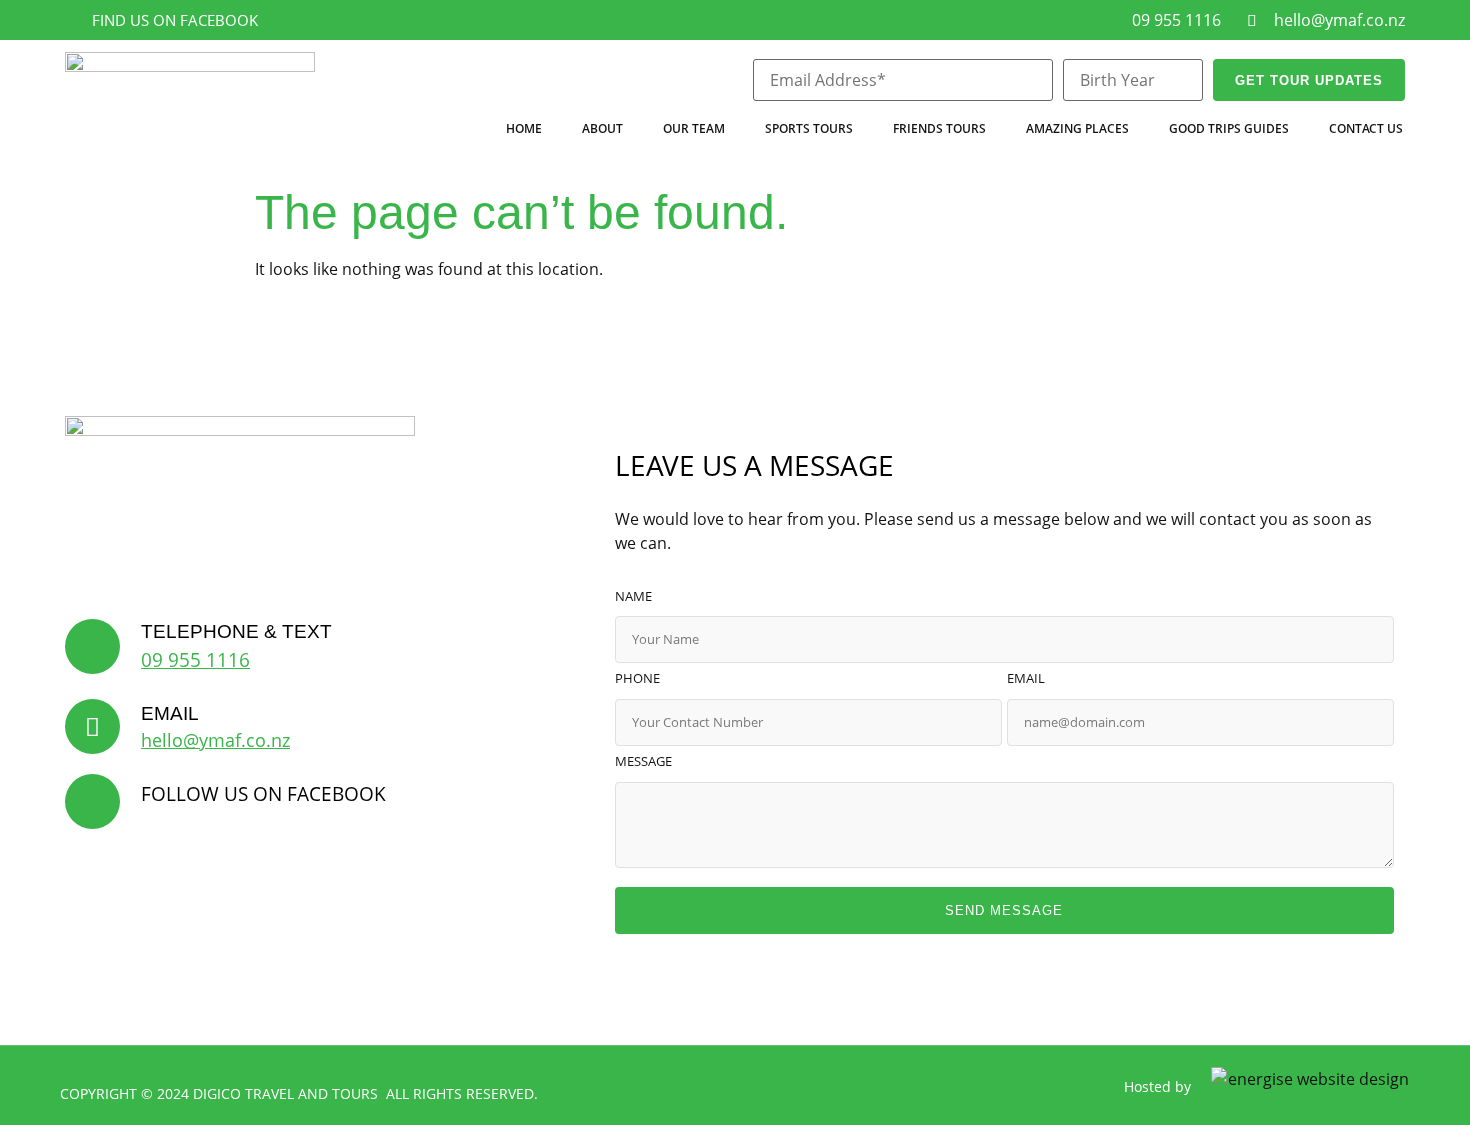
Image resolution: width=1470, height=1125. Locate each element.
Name (633, 597)
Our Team (694, 128)
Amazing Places (1077, 128)
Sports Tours (809, 128)
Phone (637, 679)
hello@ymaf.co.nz (215, 740)
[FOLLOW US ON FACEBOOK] (92, 801)
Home (524, 128)
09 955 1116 (195, 659)
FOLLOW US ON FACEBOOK (263, 793)
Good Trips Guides (1229, 128)
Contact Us (1366, 128)
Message (643, 762)
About (602, 128)
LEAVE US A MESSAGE (754, 465)
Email (1026, 679)
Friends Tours (939, 128)
